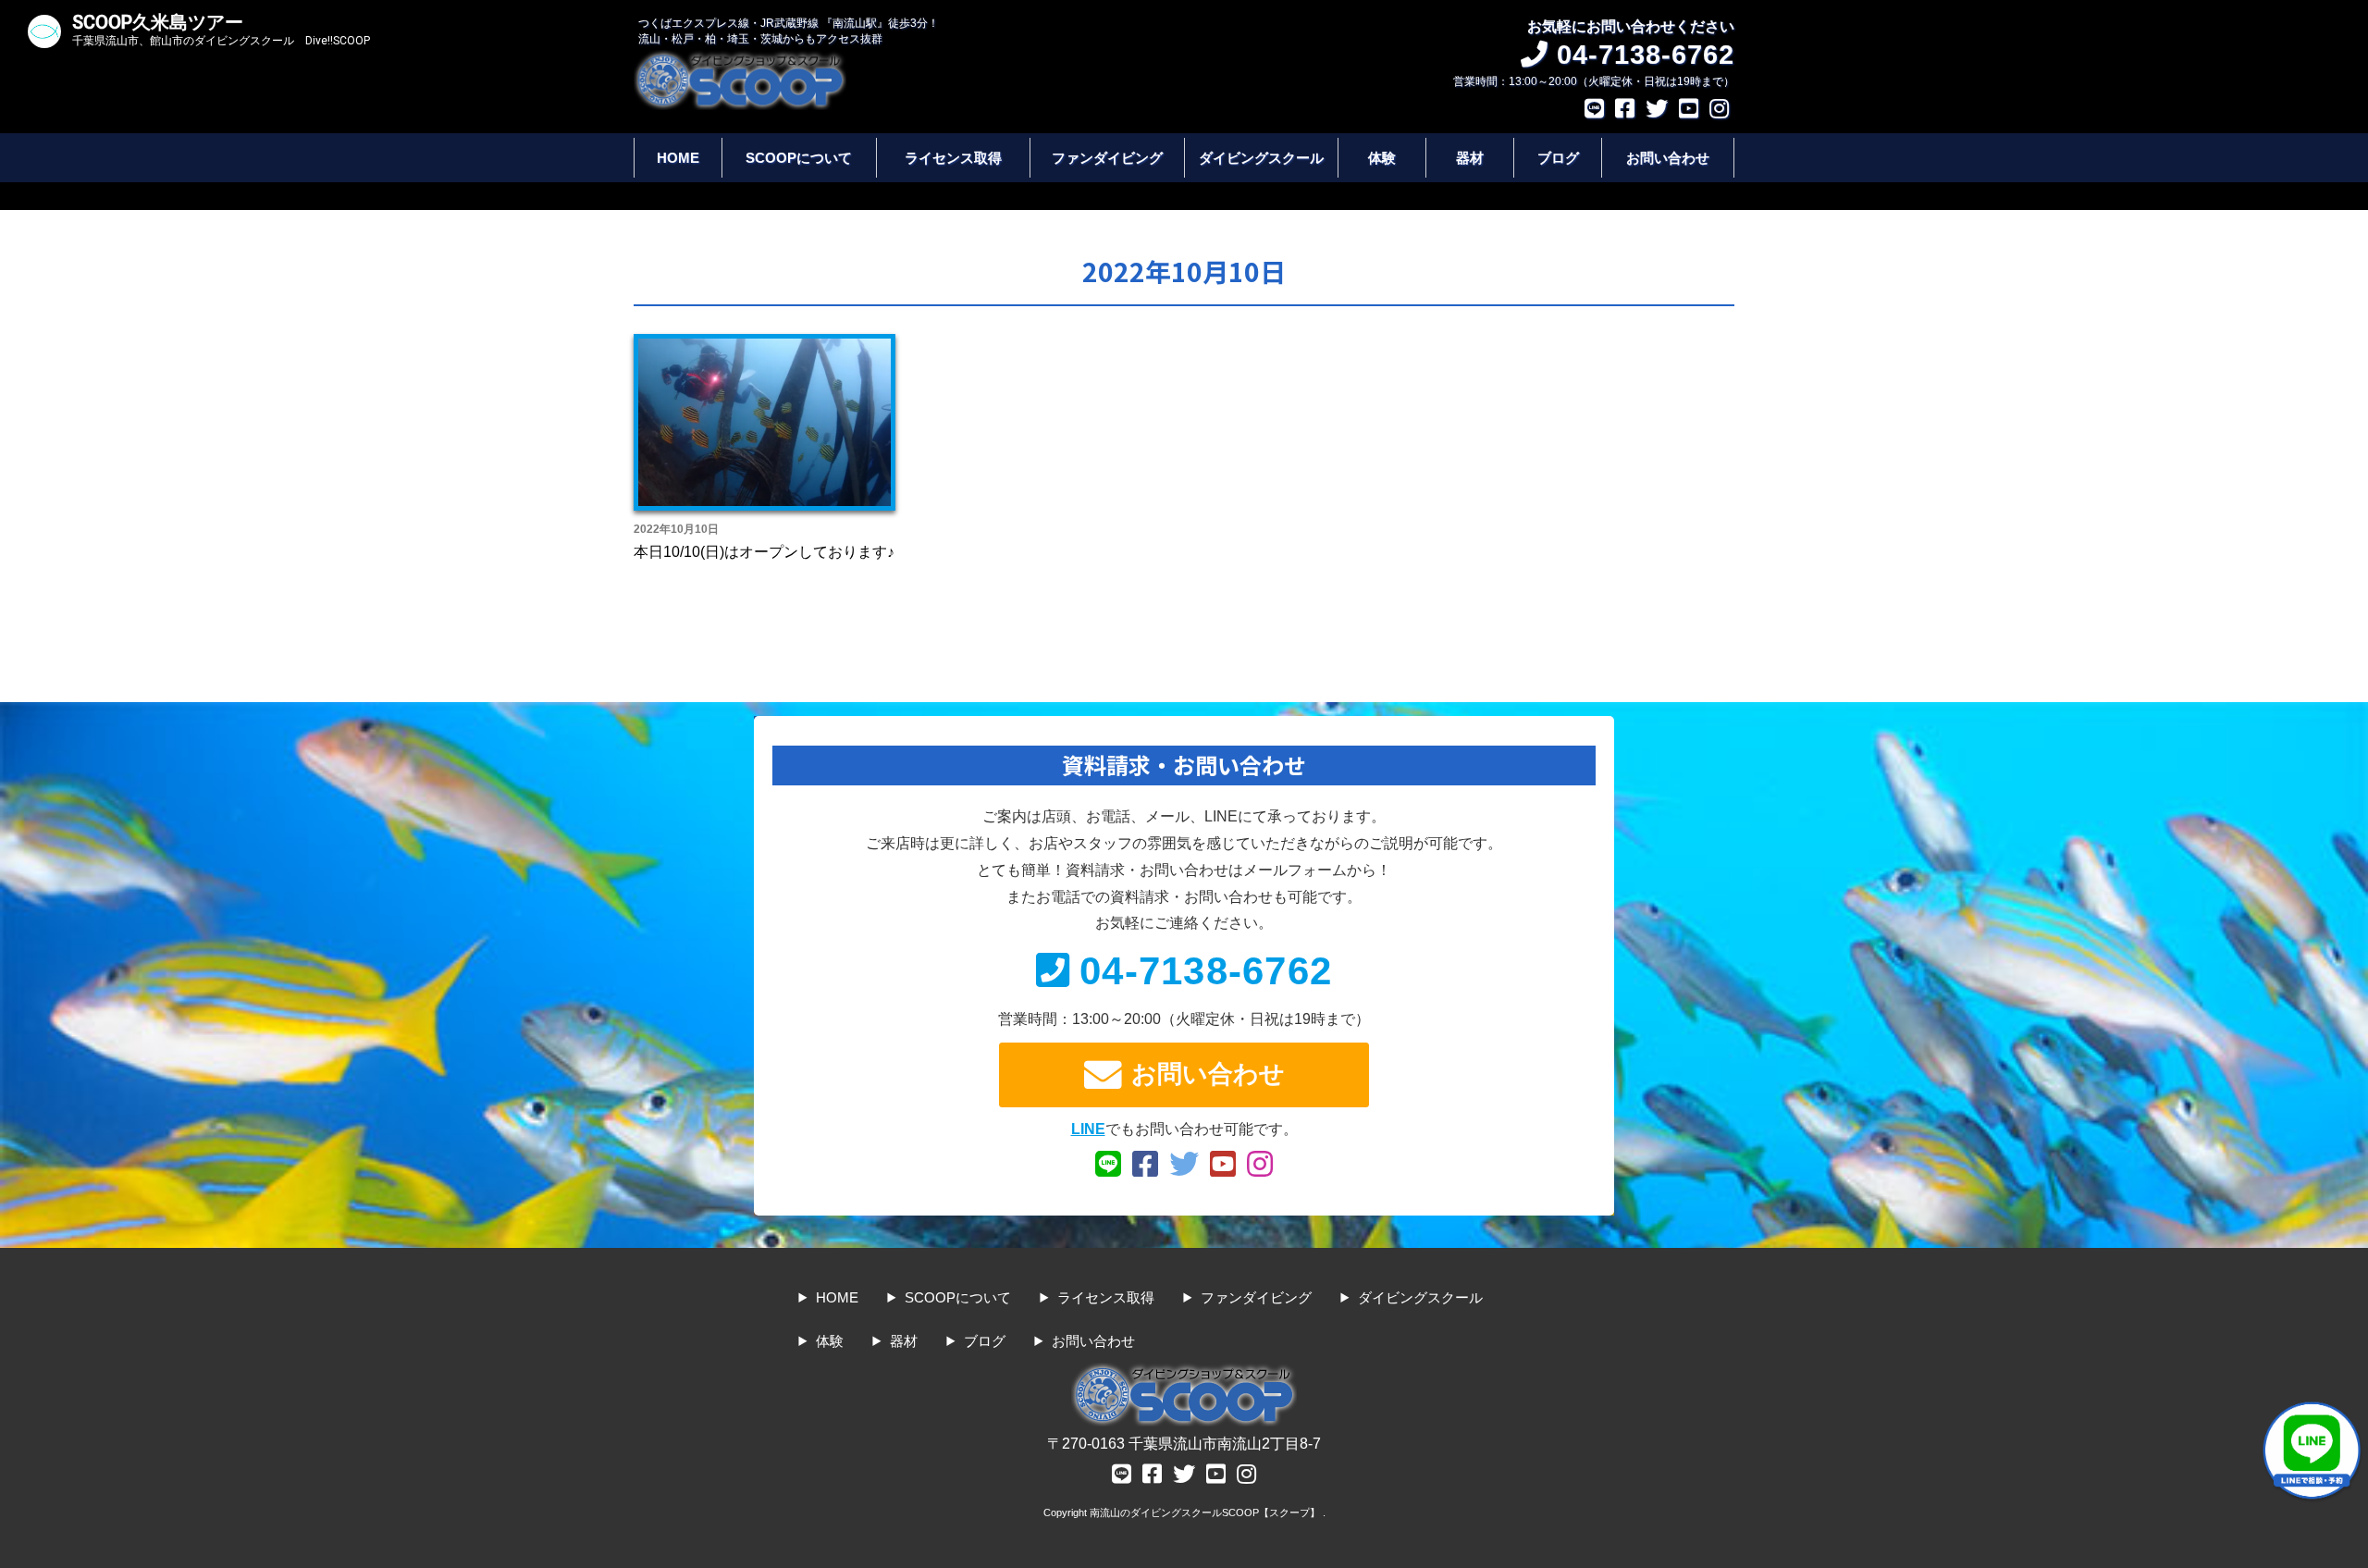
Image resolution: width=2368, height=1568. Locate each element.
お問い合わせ (1668, 158)
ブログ (1558, 158)
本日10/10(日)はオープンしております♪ (764, 552)
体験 (1382, 158)
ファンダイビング (1107, 158)
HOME (678, 158)
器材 (1470, 158)
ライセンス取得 (953, 158)
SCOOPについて (799, 158)
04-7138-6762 (1206, 971)
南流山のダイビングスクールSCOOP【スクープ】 (1206, 1512)
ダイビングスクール (1261, 158)
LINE (1088, 1129)
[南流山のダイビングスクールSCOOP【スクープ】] (740, 59)
